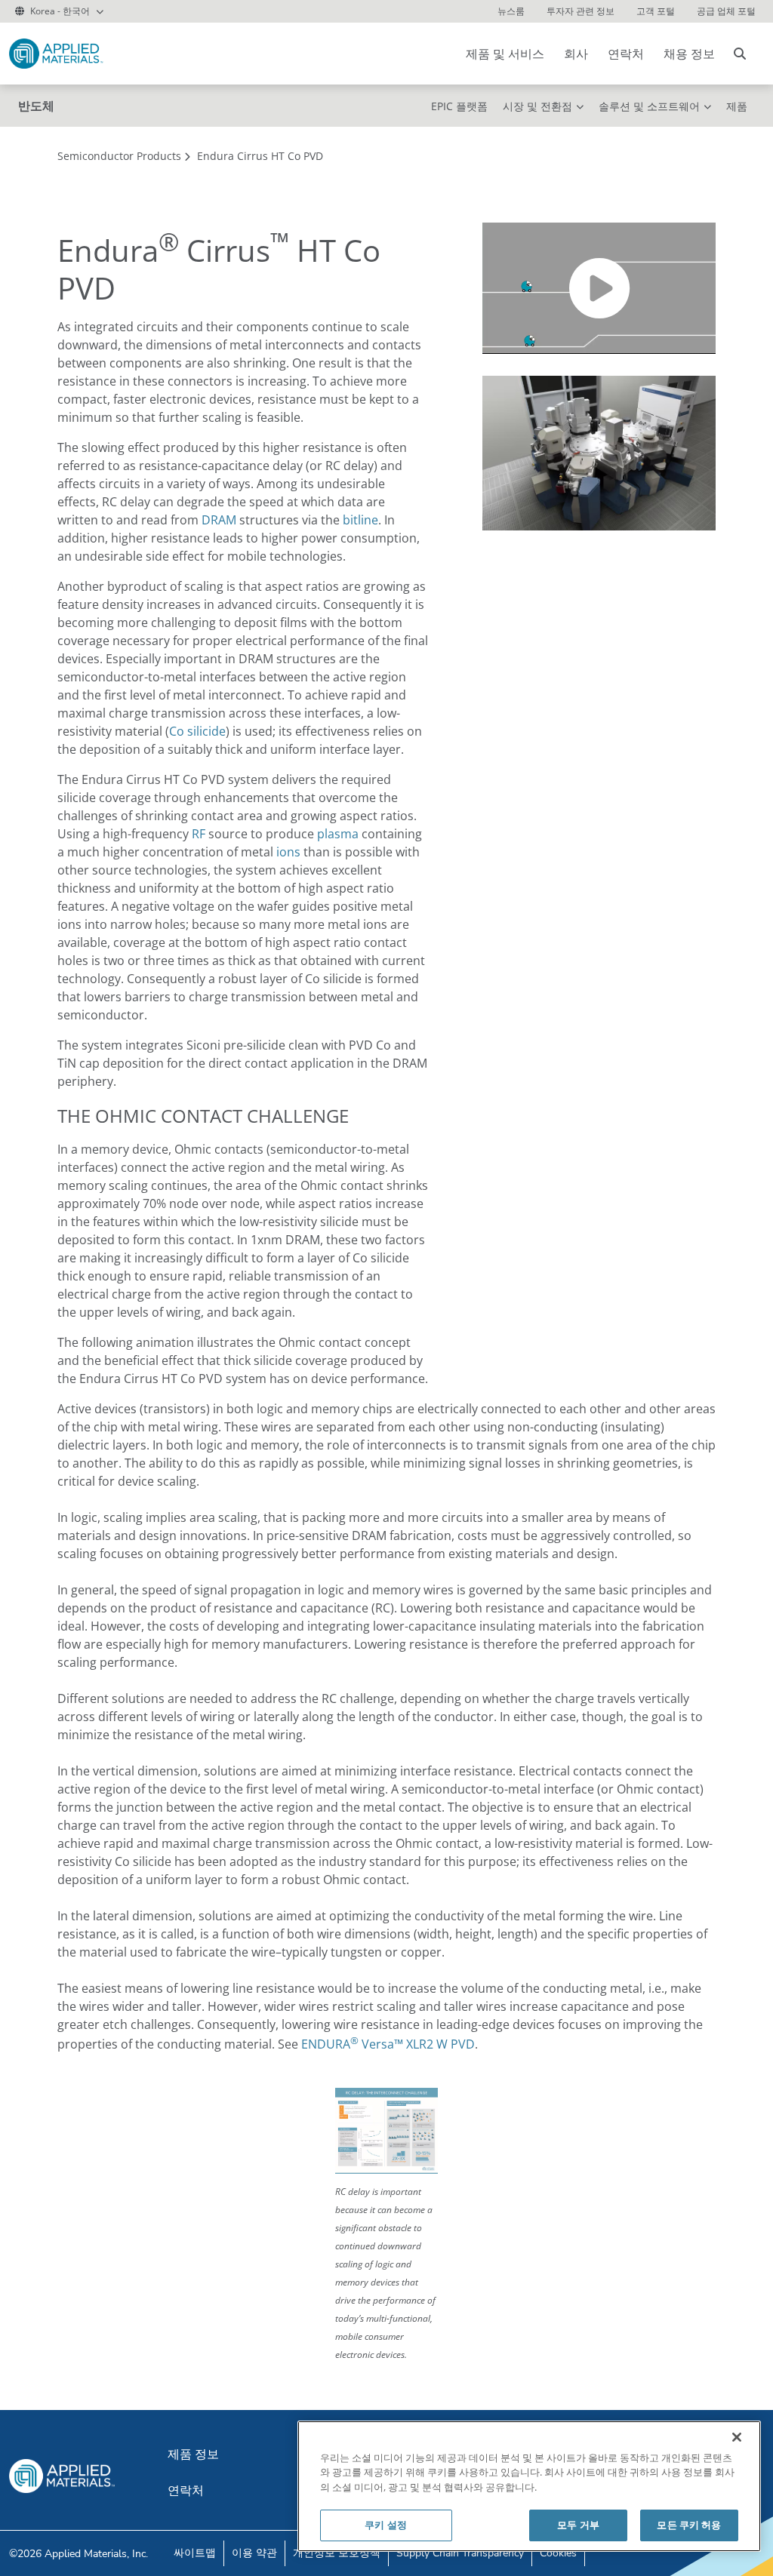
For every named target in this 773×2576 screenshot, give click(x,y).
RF (199, 834)
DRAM (219, 520)
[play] (599, 288)
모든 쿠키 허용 (689, 2525)
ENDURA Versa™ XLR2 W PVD (388, 2044)
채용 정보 (689, 54)
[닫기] (737, 2437)
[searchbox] (740, 54)
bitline (360, 520)
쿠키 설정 (386, 2525)
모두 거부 (578, 2525)
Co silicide (197, 731)
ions (288, 852)
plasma (338, 834)
